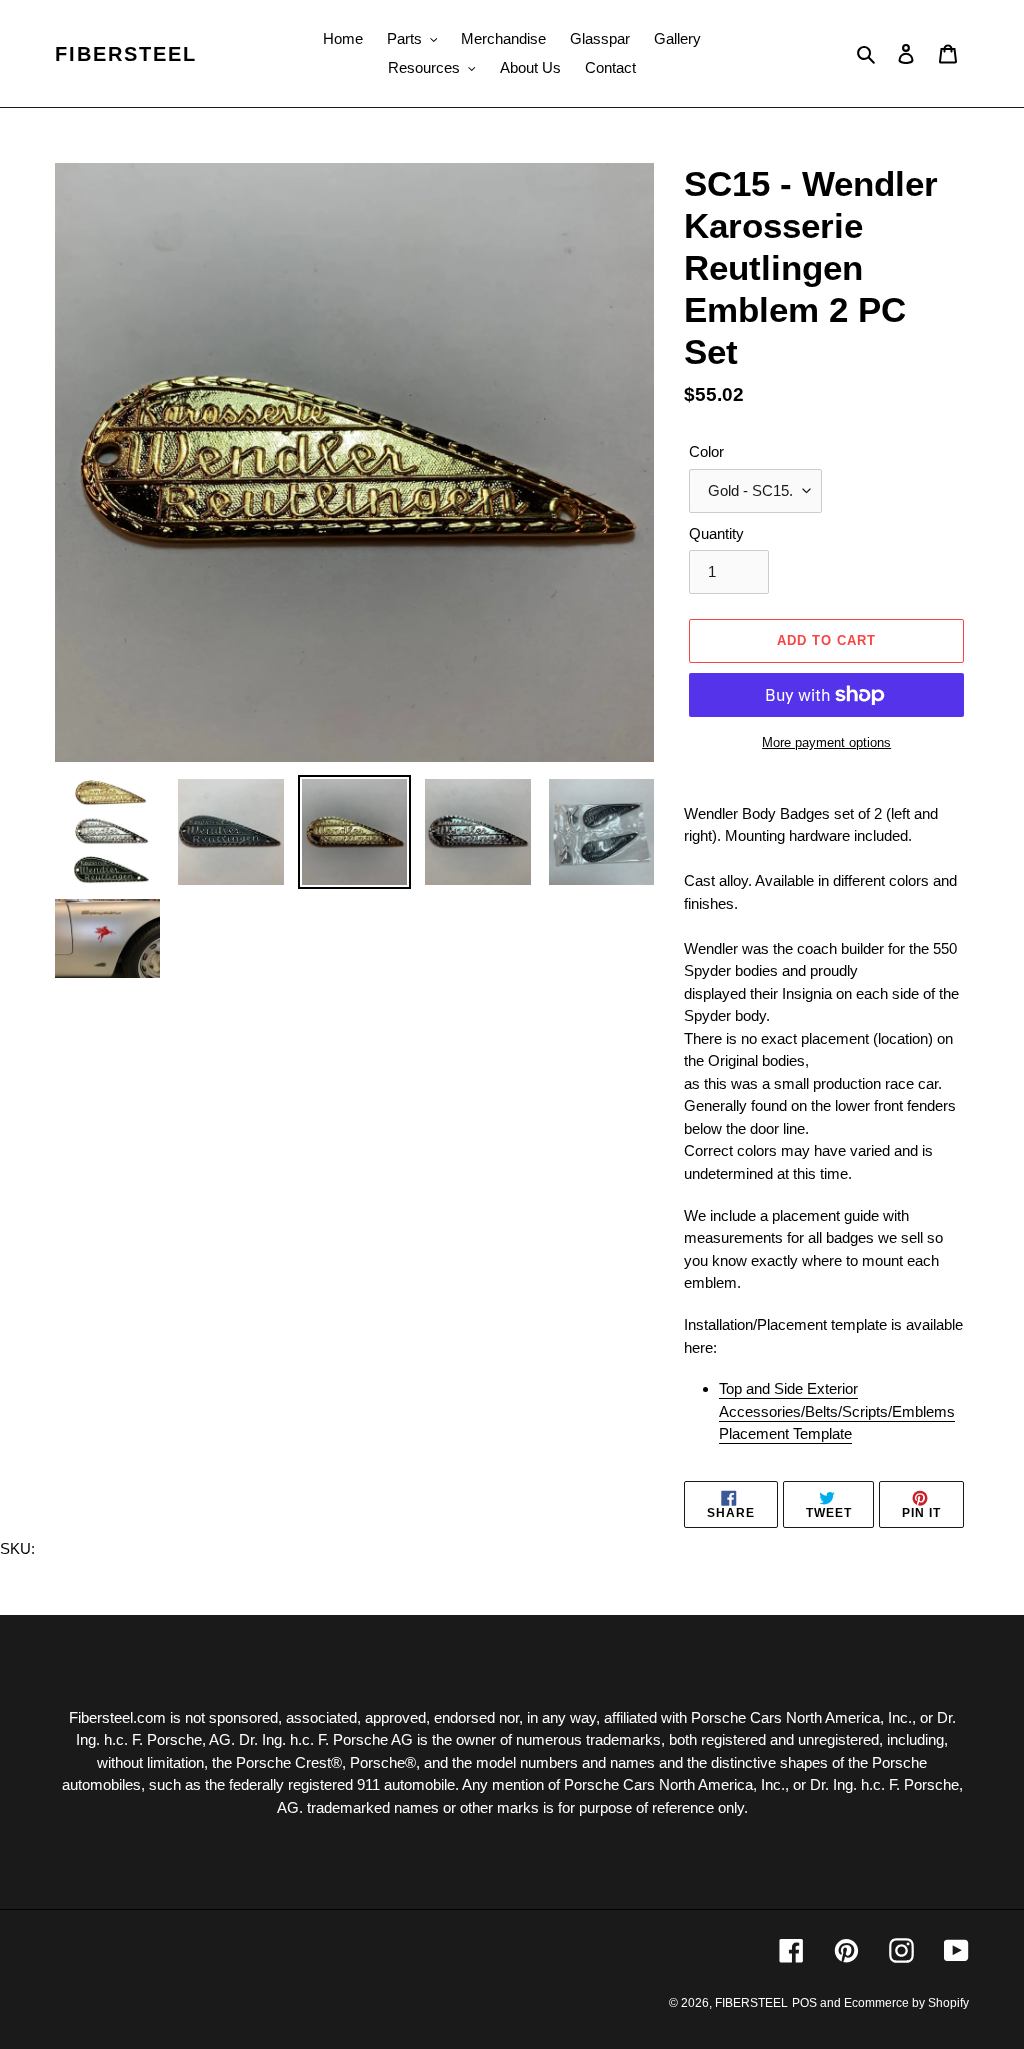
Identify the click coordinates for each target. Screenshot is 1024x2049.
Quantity (716, 533)
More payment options (826, 742)
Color (706, 451)
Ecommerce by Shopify (906, 2003)
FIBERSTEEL (126, 54)
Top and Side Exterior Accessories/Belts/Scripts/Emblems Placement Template (837, 1411)
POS (804, 2003)
